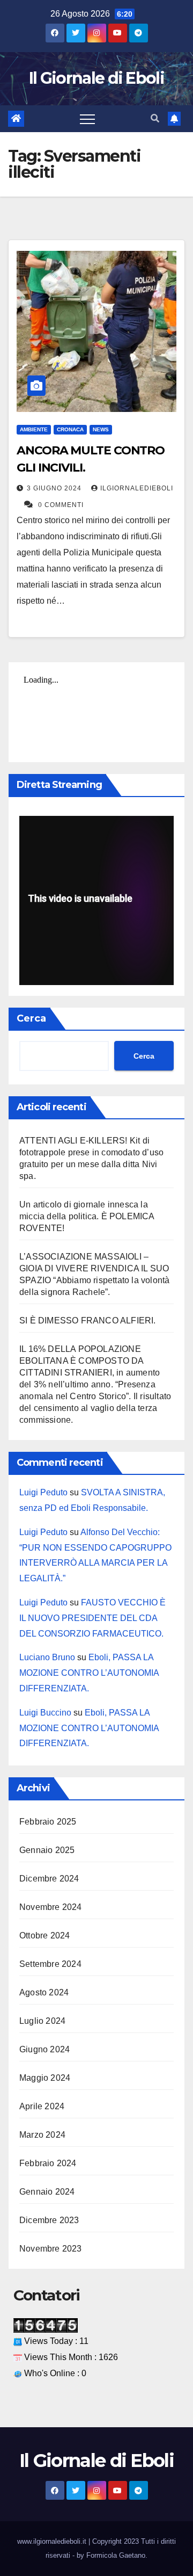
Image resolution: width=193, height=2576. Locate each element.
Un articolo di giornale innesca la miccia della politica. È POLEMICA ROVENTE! (87, 1216)
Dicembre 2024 (49, 1879)
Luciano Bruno (47, 1657)
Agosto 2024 (44, 1992)
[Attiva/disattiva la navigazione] (87, 119)
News (101, 429)
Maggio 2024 (45, 2078)
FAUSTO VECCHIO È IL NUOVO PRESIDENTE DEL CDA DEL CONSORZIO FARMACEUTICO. (92, 1618)
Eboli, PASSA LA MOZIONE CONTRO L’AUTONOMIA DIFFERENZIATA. (89, 1673)
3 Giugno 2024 (55, 488)
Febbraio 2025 (48, 1822)
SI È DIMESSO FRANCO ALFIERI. (88, 1320)
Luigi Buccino (45, 1713)
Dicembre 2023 (49, 2220)
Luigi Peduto (43, 1492)
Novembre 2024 (51, 1907)
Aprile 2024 (42, 2106)
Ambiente (34, 429)
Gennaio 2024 (47, 2192)
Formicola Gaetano (116, 2555)
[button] (155, 118)
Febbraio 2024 (48, 2163)
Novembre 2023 (51, 2249)
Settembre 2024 (50, 1964)
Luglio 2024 (42, 2021)
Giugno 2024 (44, 2049)
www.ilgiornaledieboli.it (53, 2541)
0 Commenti (61, 505)
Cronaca (70, 429)
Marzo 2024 (42, 2135)
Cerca (31, 1018)
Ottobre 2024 (44, 1935)
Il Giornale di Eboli (96, 78)
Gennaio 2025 (47, 1850)
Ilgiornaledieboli (137, 488)
